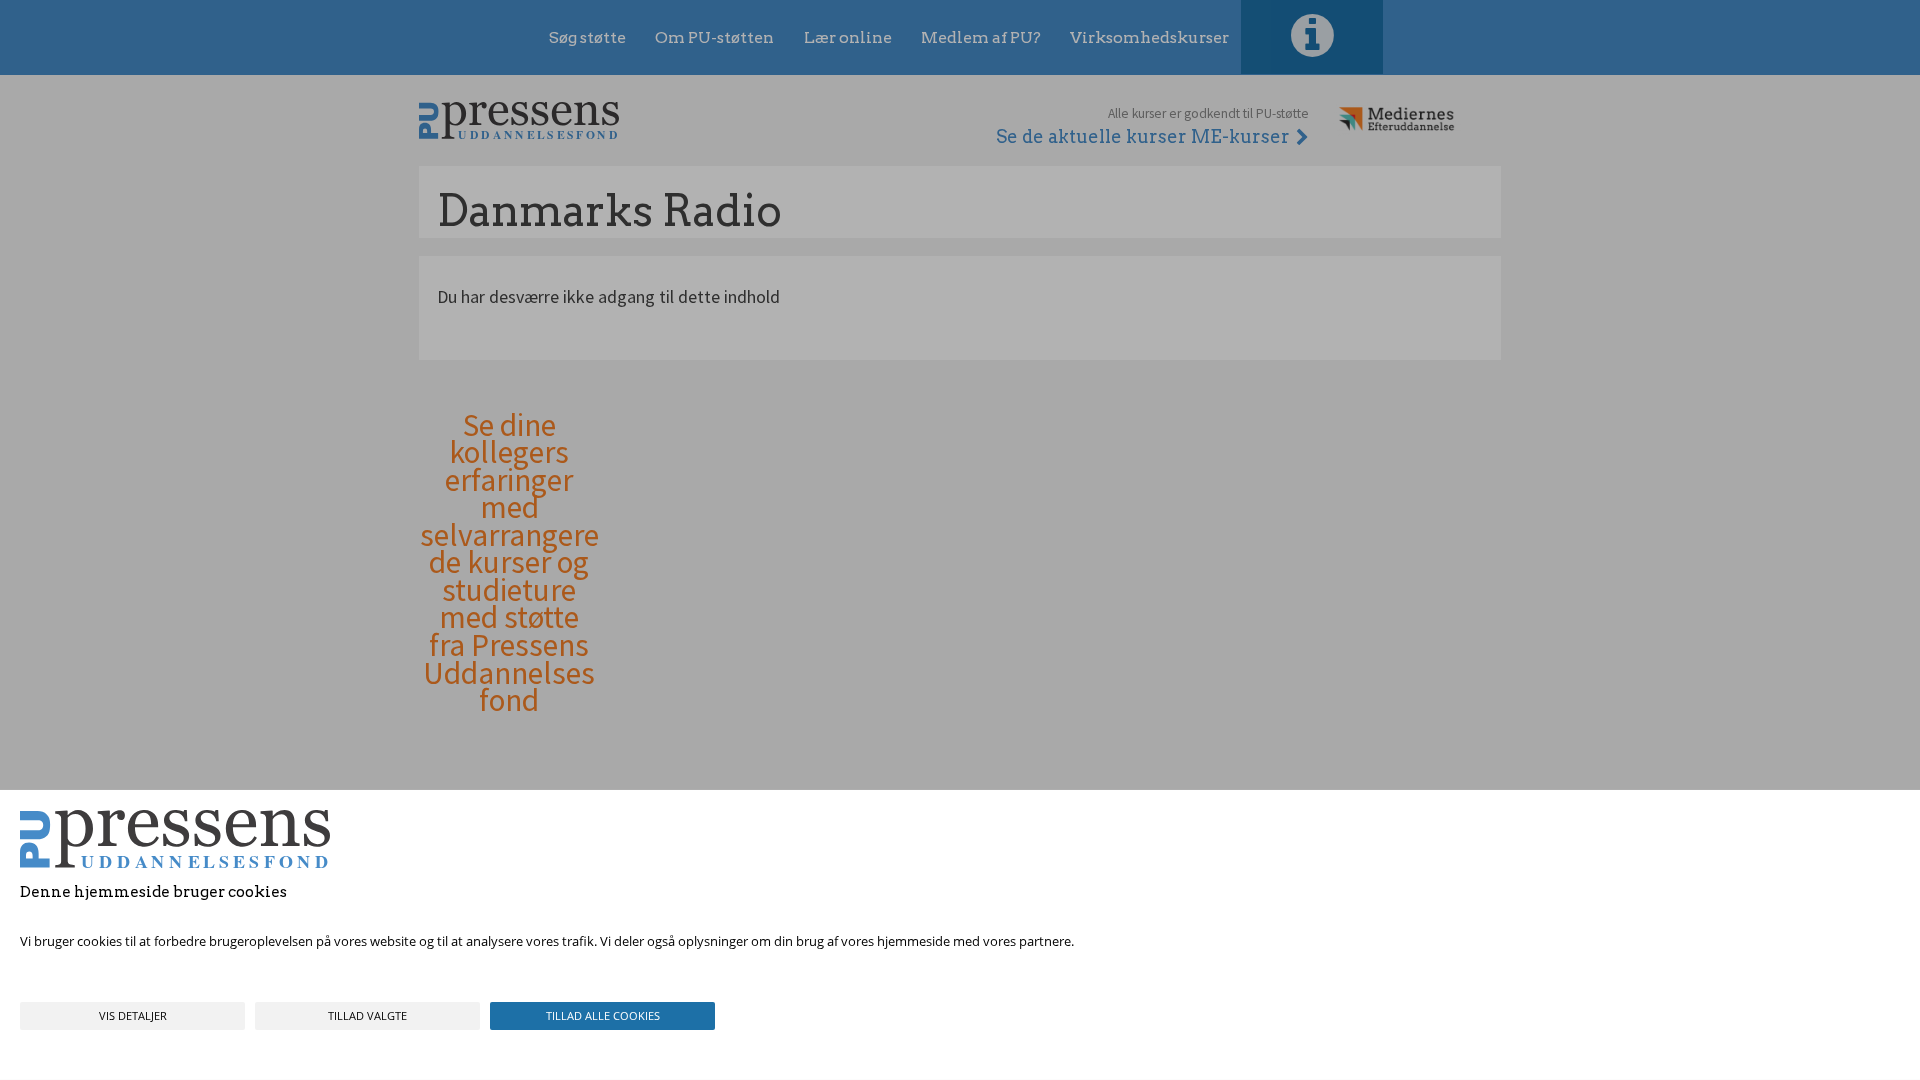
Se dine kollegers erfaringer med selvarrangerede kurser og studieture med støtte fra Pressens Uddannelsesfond (509, 563)
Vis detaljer (133, 1015)
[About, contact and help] (1312, 37)
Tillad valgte (367, 1015)
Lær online (848, 37)
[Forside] (519, 120)
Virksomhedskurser (1149, 37)
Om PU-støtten (714, 37)
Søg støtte (587, 37)
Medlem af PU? (981, 37)
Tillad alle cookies (603, 1015)
